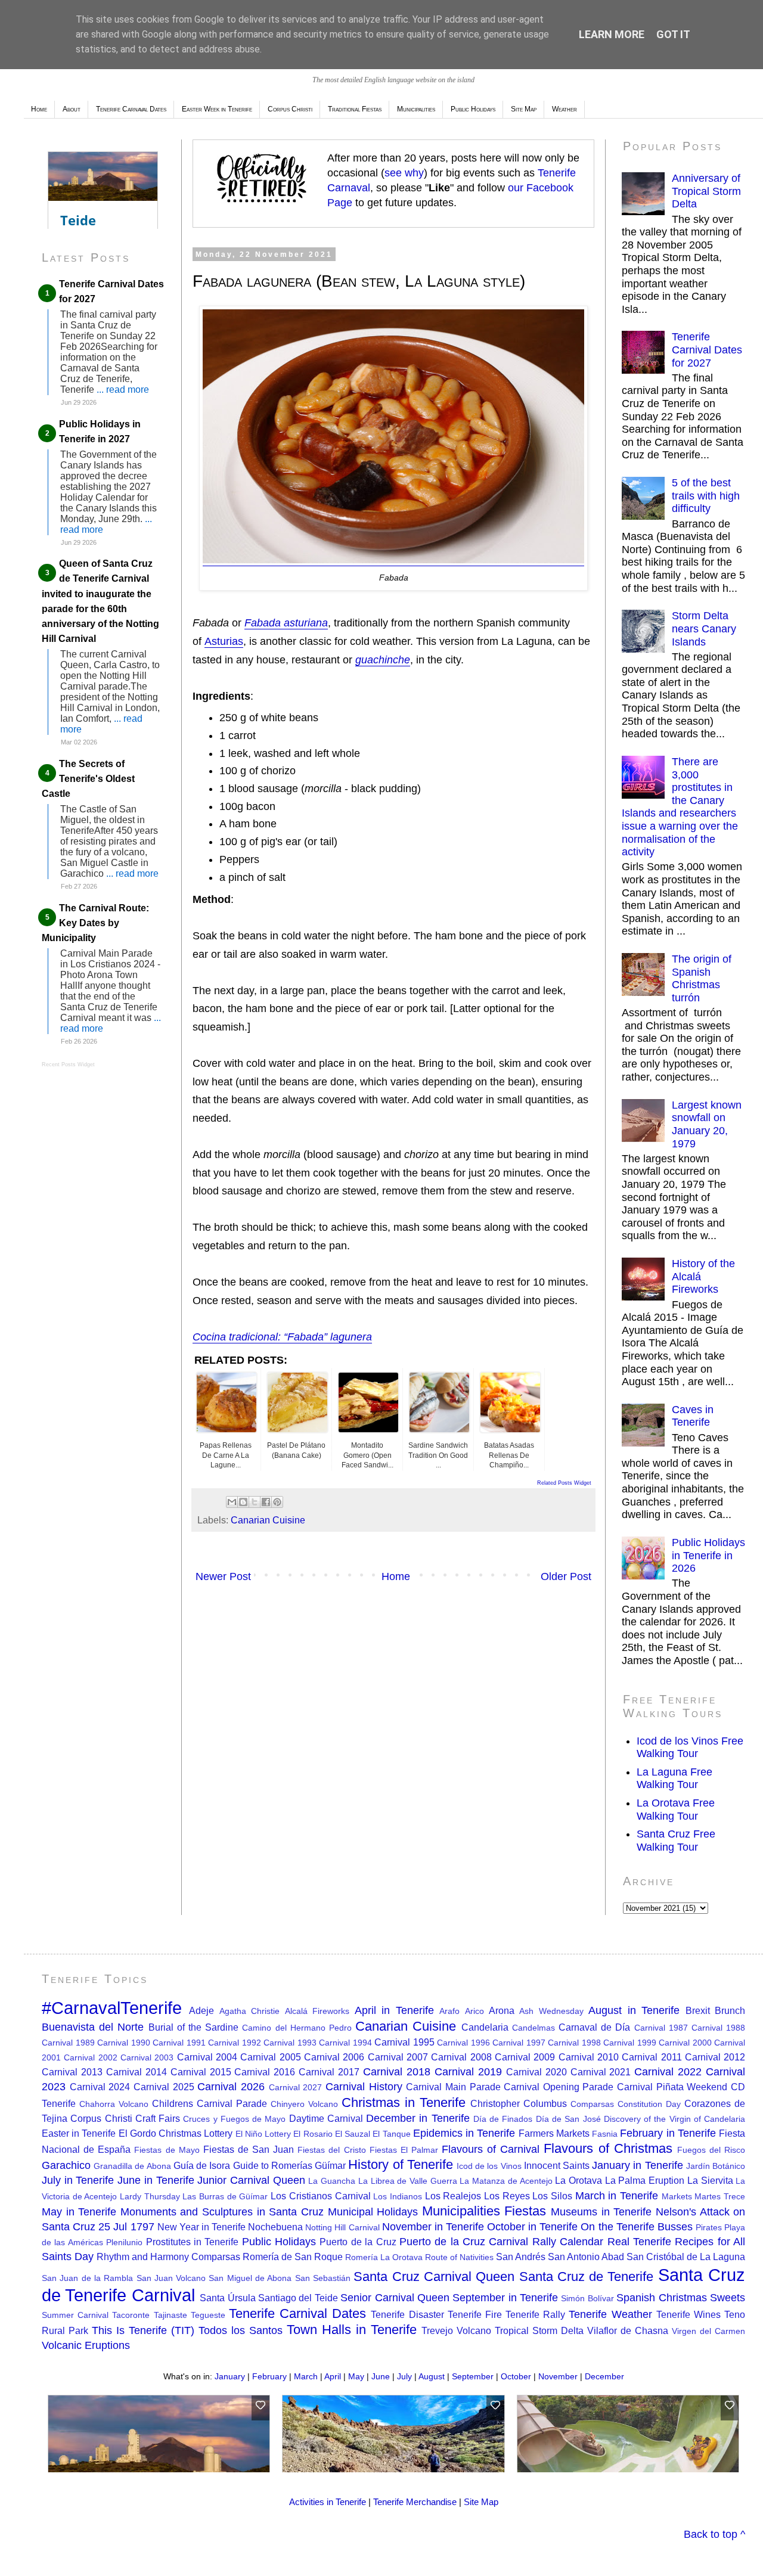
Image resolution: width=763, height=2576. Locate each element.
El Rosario (313, 2134)
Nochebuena (275, 2227)
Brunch (730, 2010)
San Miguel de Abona (250, 2278)
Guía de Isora (202, 2165)
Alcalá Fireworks (317, 2011)
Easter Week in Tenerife (217, 109)
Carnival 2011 (652, 2057)
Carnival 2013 (72, 2072)
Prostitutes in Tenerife (193, 2242)
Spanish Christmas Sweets (681, 2298)
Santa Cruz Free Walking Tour (676, 1841)
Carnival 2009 (525, 2057)
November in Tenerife (433, 2227)
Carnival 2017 (329, 2072)
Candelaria (485, 2027)
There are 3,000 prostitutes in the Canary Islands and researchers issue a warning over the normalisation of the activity (680, 807)
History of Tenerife (400, 2164)
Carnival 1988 (718, 2028)
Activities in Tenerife (328, 2502)
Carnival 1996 (463, 2043)
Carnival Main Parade (453, 2087)
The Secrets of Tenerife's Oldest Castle (88, 779)
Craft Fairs (158, 2118)
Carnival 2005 (270, 2057)
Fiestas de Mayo (167, 2150)
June (381, 2376)
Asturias (224, 641)
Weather (565, 109)
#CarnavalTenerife (112, 2008)
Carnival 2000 (685, 2043)
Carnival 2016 (265, 2072)
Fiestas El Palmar (404, 2150)
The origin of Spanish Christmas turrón (702, 978)
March (306, 2376)
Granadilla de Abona (132, 2166)
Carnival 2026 (231, 2087)
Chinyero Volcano (304, 2104)
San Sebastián (323, 2278)
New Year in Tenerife (201, 2227)
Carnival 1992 (235, 2043)
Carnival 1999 (630, 2043)
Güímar (330, 2165)
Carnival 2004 (207, 2057)
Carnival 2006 (334, 2057)
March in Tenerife (617, 2196)
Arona (502, 2010)
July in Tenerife (78, 2180)
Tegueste (208, 2315)
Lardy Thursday (150, 2196)
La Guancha (332, 2181)
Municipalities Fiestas (484, 2211)
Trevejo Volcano (456, 2330)
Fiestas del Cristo (331, 2150)
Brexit (698, 2010)
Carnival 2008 (461, 2057)
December (604, 2376)
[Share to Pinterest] (277, 1502)
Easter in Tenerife (79, 2133)
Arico (474, 2011)
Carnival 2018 (397, 2072)
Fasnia (605, 2134)
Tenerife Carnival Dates (297, 2313)
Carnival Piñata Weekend (672, 2087)
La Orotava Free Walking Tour (676, 1810)
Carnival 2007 (398, 2057)
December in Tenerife (418, 2118)
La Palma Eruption (645, 2180)
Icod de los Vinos (489, 2166)
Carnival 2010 (589, 2057)
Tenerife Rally (535, 2314)
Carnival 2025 (164, 2087)
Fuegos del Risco (711, 2150)
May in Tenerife (79, 2212)
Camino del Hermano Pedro (297, 2028)
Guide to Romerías (273, 2165)
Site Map (524, 109)
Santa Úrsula (227, 2298)
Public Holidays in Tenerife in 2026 (708, 1555)
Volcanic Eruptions (86, 2345)
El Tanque (391, 2134)
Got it (673, 34)
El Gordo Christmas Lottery (176, 2133)
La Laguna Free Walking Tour (674, 1779)
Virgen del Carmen (708, 2331)
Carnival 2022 (668, 2072)
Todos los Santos (241, 2330)
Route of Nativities (459, 2257)
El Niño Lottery (263, 2134)
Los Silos (552, 2196)
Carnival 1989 (68, 2043)
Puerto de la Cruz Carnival (464, 2242)
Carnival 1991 (179, 2043)
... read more (123, 389)
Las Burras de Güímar (225, 2196)
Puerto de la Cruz (358, 2242)
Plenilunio (124, 2242)
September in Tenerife (505, 2298)
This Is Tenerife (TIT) (143, 2330)
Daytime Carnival (326, 2118)
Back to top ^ (714, 2534)
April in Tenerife (394, 2010)
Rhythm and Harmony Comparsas (168, 2257)
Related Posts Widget (564, 1483)
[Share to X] (255, 1502)
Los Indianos (398, 2196)
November (558, 2376)
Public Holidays (473, 109)
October (516, 2376)
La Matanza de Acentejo (506, 2181)
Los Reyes (507, 2196)
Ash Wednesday (551, 2011)
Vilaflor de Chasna (628, 2330)
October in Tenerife (532, 2227)
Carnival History (364, 2087)
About (72, 109)
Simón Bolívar (587, 2298)
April (333, 2376)
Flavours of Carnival (491, 2149)
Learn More (612, 34)
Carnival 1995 (404, 2042)
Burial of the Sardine (194, 2027)
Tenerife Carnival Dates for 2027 (707, 350)
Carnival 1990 (124, 2043)
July (404, 2376)
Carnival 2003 (147, 2057)
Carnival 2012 (715, 2057)
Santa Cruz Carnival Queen (434, 2276)
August (432, 2376)
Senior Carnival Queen (395, 2298)
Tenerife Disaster (407, 2314)
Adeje (201, 2010)
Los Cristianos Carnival (320, 2196)
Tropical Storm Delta (539, 2330)
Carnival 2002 (90, 2057)
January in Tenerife (637, 2165)
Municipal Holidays (373, 2212)
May (356, 2376)
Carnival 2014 (137, 2072)
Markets (677, 2196)
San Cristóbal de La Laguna (686, 2257)
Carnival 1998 (574, 2043)
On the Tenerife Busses (636, 2227)
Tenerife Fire (475, 2314)
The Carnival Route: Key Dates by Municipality (95, 923)
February (269, 2376)
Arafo (449, 2011)
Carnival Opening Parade (559, 2087)
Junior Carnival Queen (251, 2180)
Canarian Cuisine (268, 1520)
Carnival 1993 (290, 2043)
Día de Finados (503, 2119)
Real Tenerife (639, 2242)
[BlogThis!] (243, 1502)
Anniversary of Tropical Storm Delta (706, 191)
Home (39, 109)
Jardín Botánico (716, 2166)
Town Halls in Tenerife (352, 2330)
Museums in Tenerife (601, 2212)
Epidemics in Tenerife (464, 2133)
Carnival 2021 (601, 2072)
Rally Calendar (568, 2242)
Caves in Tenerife (693, 1416)
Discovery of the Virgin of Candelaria (674, 2119)
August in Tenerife (634, 2010)
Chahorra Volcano (114, 2104)
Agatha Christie (249, 2011)
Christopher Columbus (519, 2103)
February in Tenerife (668, 2133)
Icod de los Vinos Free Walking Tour (690, 1748)
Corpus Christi (290, 109)
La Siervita (710, 2180)
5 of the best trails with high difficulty (706, 496)
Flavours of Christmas (608, 2148)
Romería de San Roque (293, 2257)
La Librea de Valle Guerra (408, 2181)
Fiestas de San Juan (249, 2149)
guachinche (383, 660)
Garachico (66, 2165)
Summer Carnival (75, 2315)
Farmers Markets (554, 2133)
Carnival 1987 (661, 2028)
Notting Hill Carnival (342, 2227)
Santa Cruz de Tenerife (587, 2276)
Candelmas (534, 2028)
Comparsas (592, 2104)
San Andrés (521, 2257)
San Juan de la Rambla (87, 2278)
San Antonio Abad (586, 2257)
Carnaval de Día (594, 2027)
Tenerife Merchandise (415, 2502)
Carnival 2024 (100, 2087)
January (230, 2376)
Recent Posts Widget (68, 1064)
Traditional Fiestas (355, 109)
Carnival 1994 (345, 2043)
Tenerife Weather (610, 2314)
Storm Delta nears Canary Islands (704, 629)
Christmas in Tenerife (404, 2102)
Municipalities (416, 109)
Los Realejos (453, 2196)
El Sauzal (353, 2134)
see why (404, 173)
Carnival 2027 (296, 2087)
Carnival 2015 (201, 2072)
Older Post (566, 1576)
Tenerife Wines (688, 2314)
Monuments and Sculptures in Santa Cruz (222, 2212)
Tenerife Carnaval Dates (131, 109)
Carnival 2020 (536, 2072)
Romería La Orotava (384, 2257)
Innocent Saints (557, 2165)
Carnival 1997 (519, 2043)
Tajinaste (170, 2315)
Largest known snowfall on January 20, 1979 (707, 1124)
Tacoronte (131, 2315)
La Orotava (579, 2180)
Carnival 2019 (468, 2072)
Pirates (709, 2227)
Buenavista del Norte (93, 2027)
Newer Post (223, 1576)
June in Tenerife (156, 2180)
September (473, 2376)
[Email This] (232, 1502)
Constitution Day (649, 2104)
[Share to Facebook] (266, 1502)
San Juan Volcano (171, 2278)
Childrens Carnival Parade (210, 2103)
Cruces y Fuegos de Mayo (234, 2119)
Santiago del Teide (298, 2298)
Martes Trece (720, 2196)
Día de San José (568, 2119)
